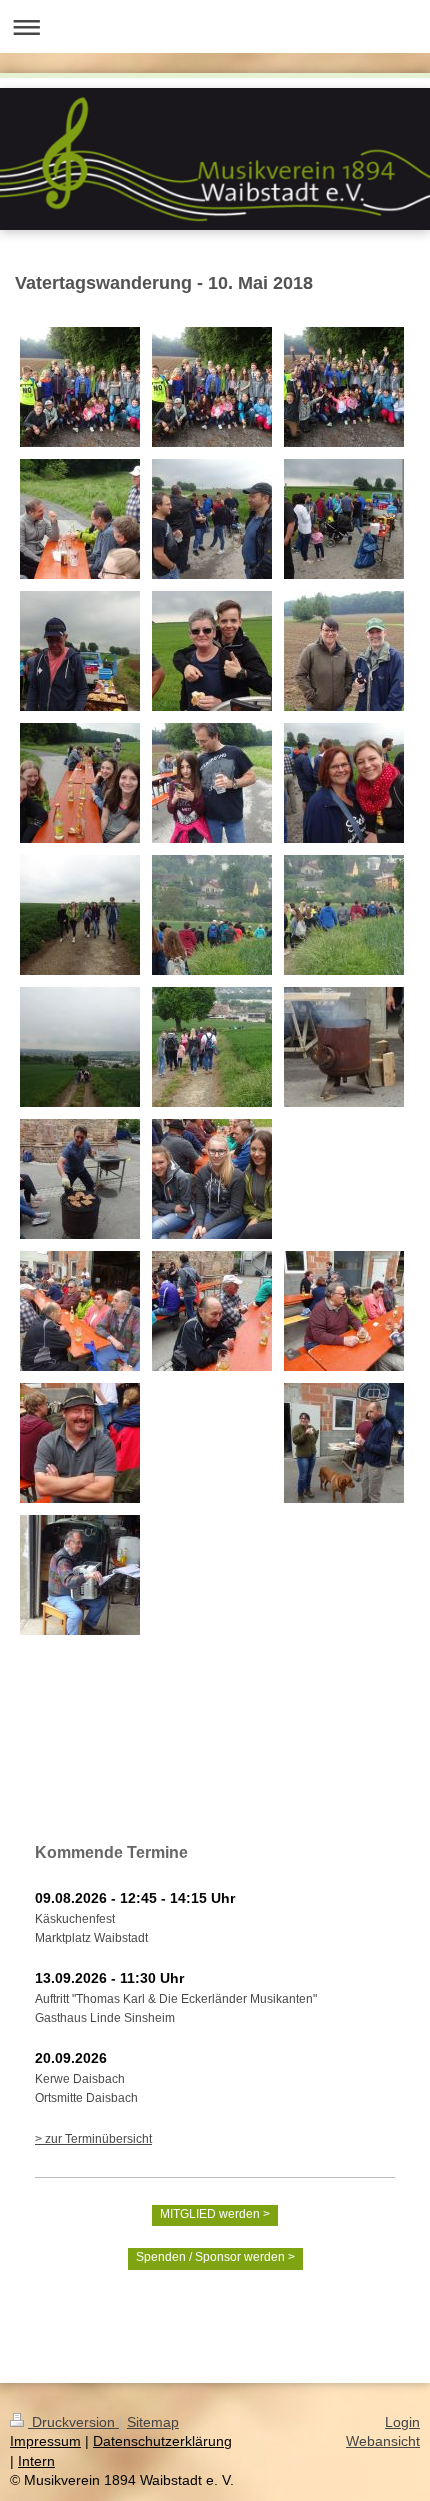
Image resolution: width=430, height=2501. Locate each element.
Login (402, 2422)
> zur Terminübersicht (93, 2139)
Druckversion (73, 2422)
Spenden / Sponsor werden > (215, 2257)
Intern (36, 2461)
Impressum (45, 2441)
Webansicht (383, 2441)
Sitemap (153, 2422)
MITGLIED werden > (215, 2214)
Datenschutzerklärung (162, 2441)
